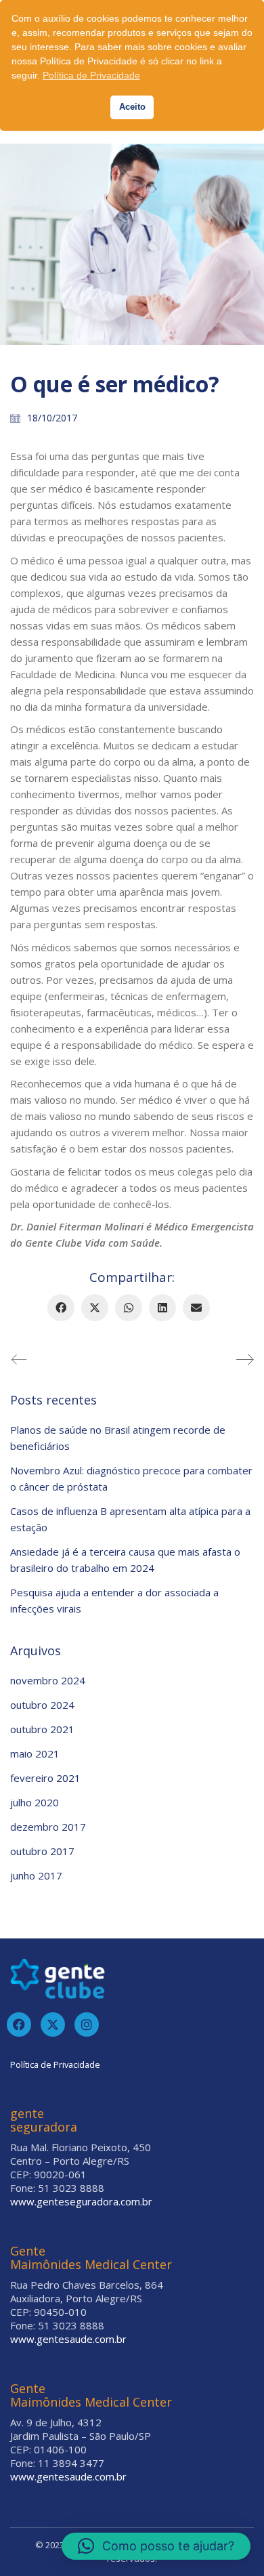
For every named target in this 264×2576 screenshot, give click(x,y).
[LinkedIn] (162, 1308)
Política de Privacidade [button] (91, 75)
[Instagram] (87, 2024)
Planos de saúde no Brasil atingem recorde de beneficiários (118, 1438)
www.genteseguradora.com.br (81, 2201)
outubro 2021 (42, 1729)
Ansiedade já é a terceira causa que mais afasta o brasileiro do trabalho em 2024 (125, 1560)
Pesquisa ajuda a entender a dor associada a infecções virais (114, 1600)
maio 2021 (35, 1753)
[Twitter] (53, 2024)
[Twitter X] (95, 1308)
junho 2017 (36, 1875)
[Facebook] (61, 1308)
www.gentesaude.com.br (68, 2339)
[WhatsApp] (129, 1308)
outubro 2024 (42, 1705)
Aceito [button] (132, 107)
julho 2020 (35, 1802)
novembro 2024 (48, 1680)
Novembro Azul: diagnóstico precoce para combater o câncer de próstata (131, 1478)
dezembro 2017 (48, 1827)
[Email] (196, 1308)
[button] (156, 2546)
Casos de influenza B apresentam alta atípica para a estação (130, 1519)
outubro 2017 (42, 1851)
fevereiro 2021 (45, 1778)
